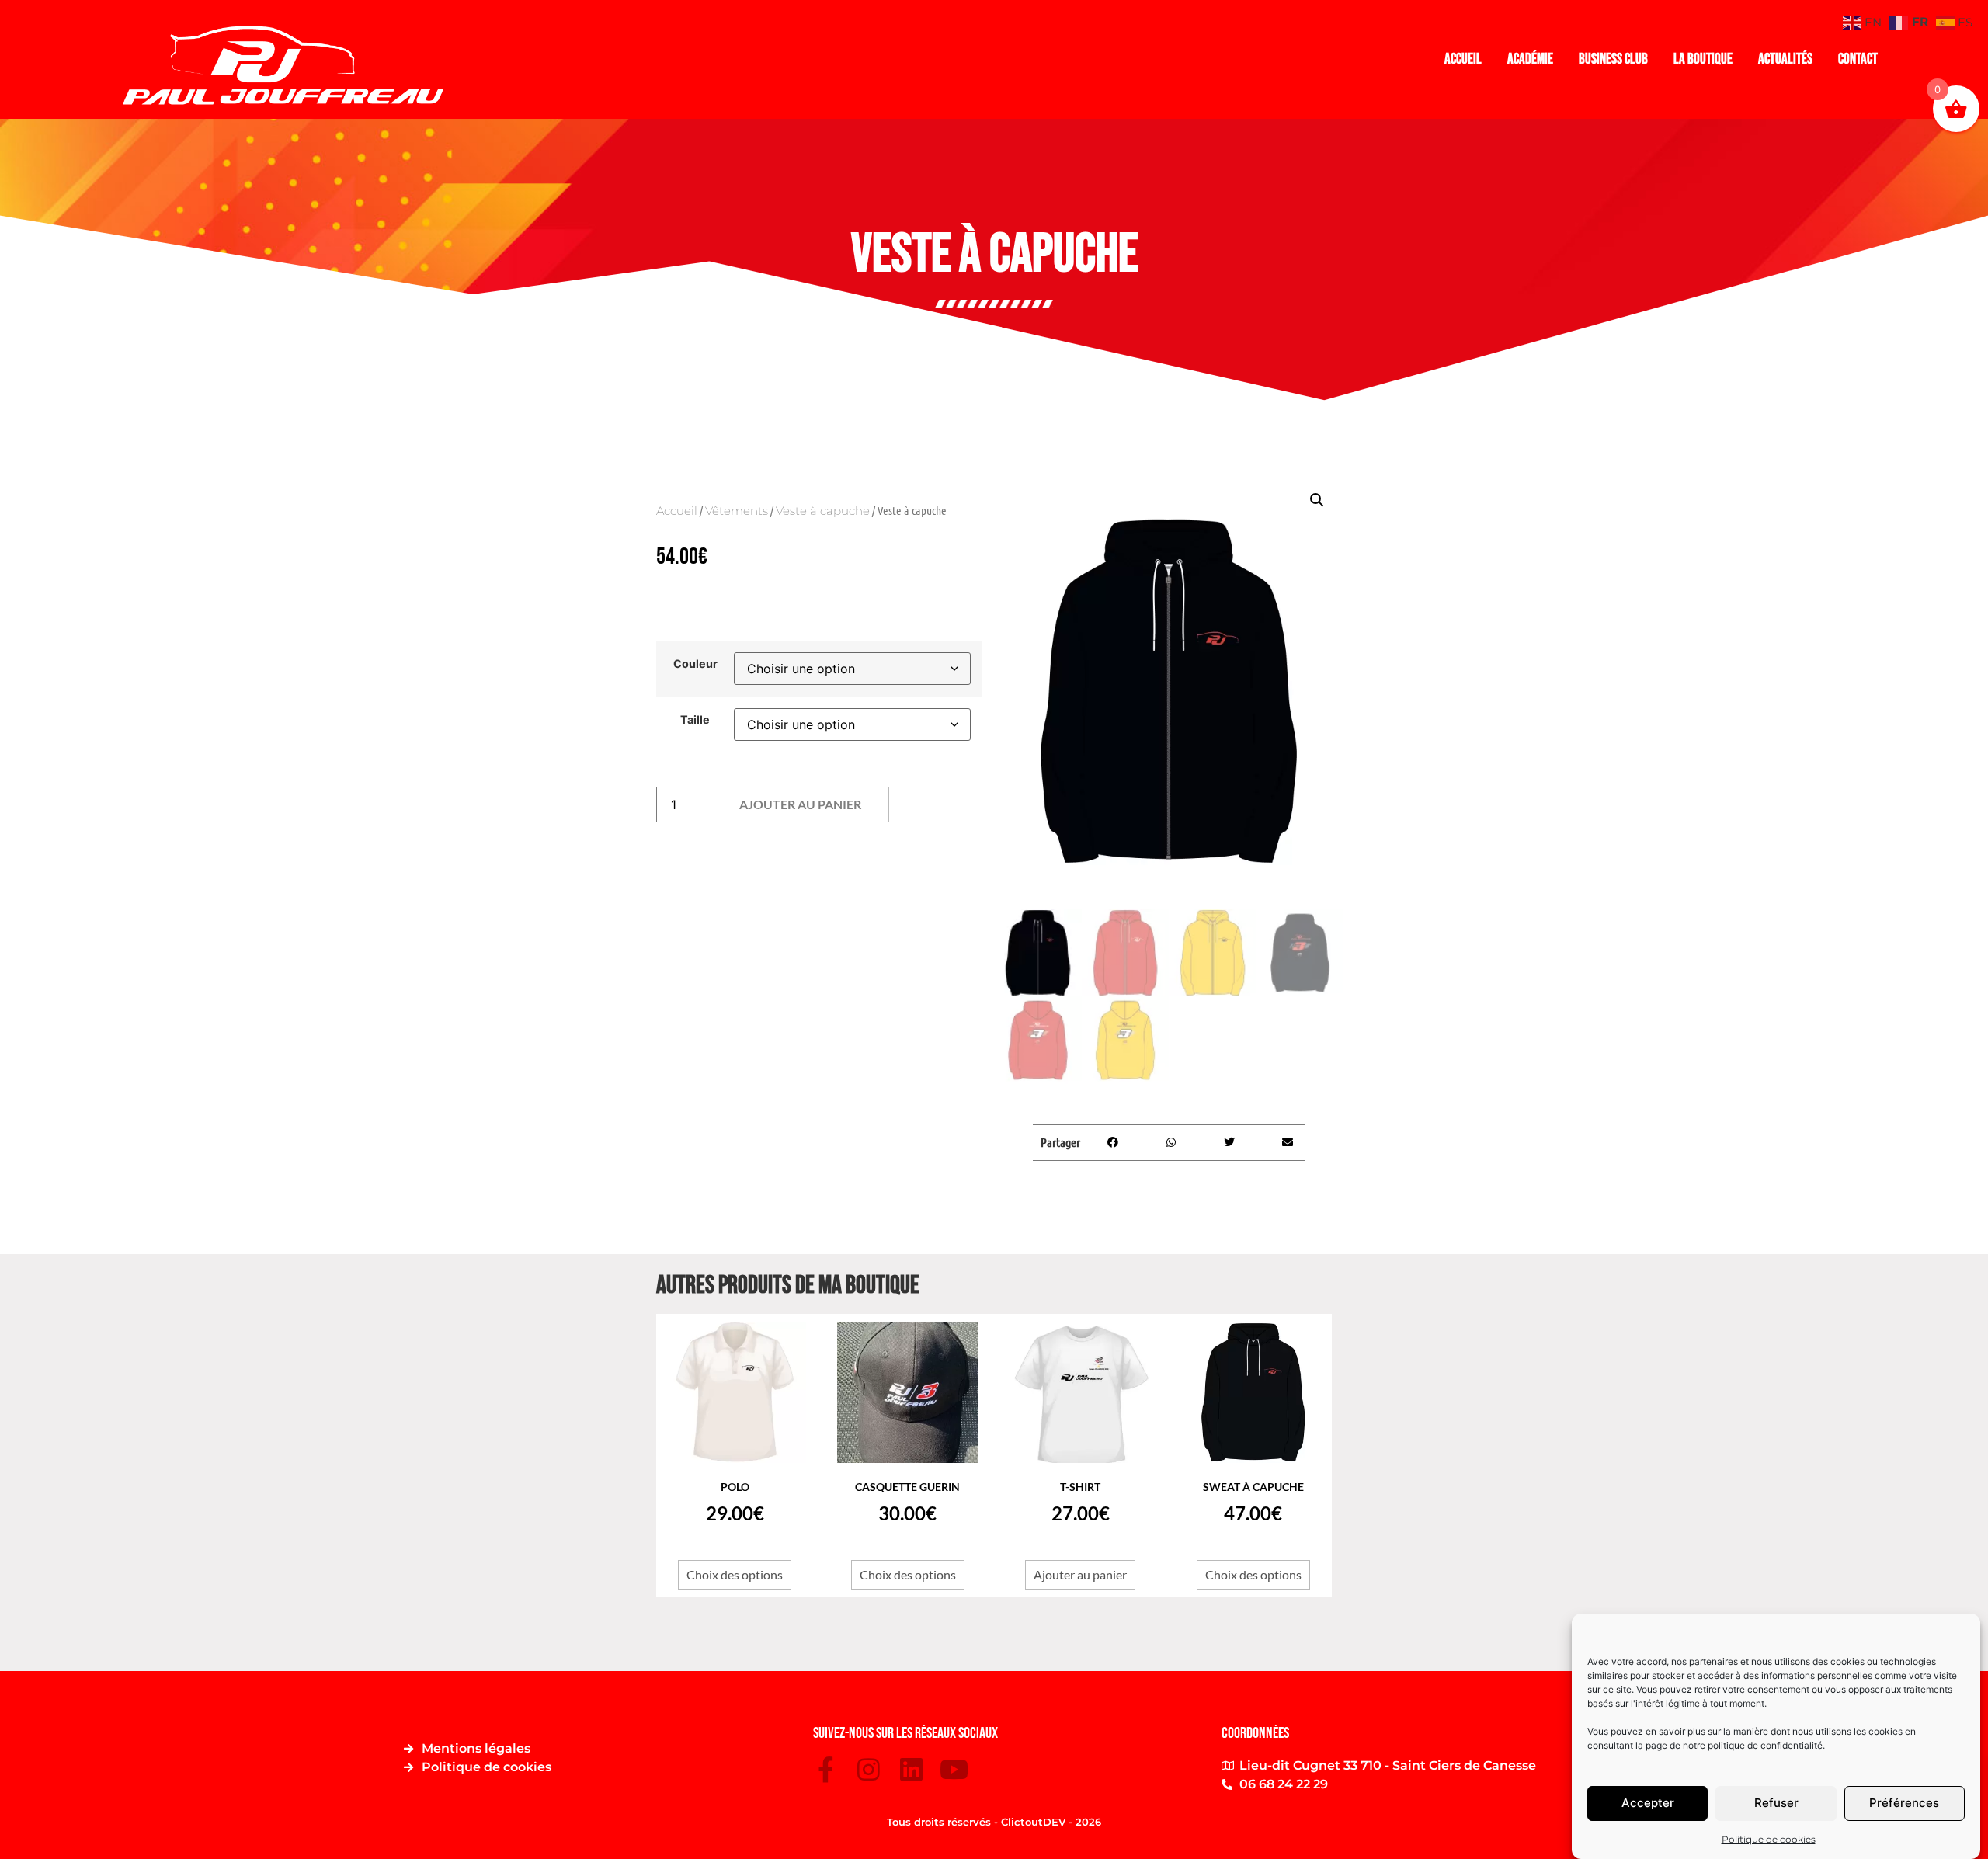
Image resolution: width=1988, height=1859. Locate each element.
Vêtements (737, 511)
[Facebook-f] (826, 1769)
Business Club (1613, 59)
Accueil (1463, 59)
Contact (1858, 59)
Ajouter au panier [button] (1080, 1574)
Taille (695, 720)
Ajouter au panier (800, 804)
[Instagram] (869, 1769)
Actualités (1785, 59)
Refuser (1776, 1803)
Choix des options (735, 1574)
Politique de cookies (1769, 1839)
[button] (1317, 500)
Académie (1530, 59)
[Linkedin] (911, 1769)
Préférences (1904, 1803)
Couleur (695, 664)
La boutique (1703, 59)
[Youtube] (954, 1769)
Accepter (1648, 1803)
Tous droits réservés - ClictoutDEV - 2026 (994, 1822)
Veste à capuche (823, 511)
